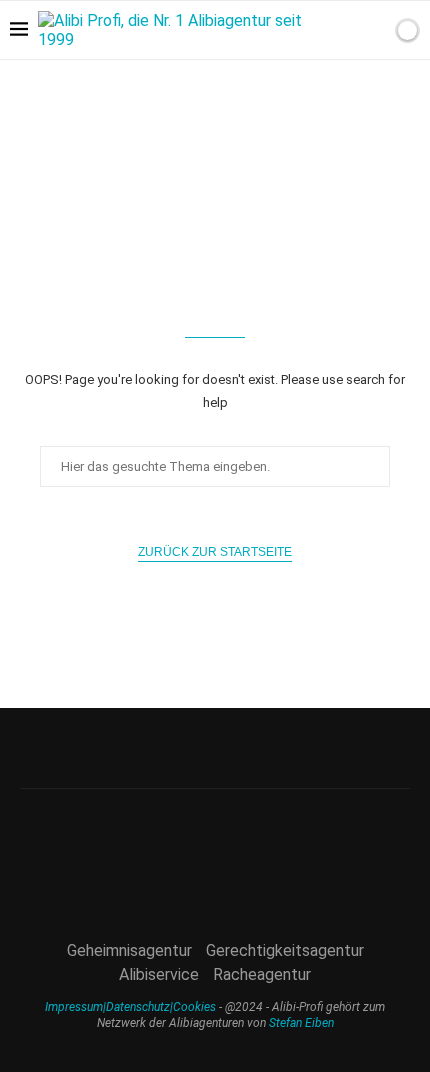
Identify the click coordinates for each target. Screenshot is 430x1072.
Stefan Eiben (301, 1023)
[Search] (373, 30)
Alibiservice (159, 974)
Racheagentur (262, 974)
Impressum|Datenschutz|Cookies (130, 1007)
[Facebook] (384, 88)
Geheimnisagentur (129, 950)
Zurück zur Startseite (215, 552)
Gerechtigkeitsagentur (285, 950)
